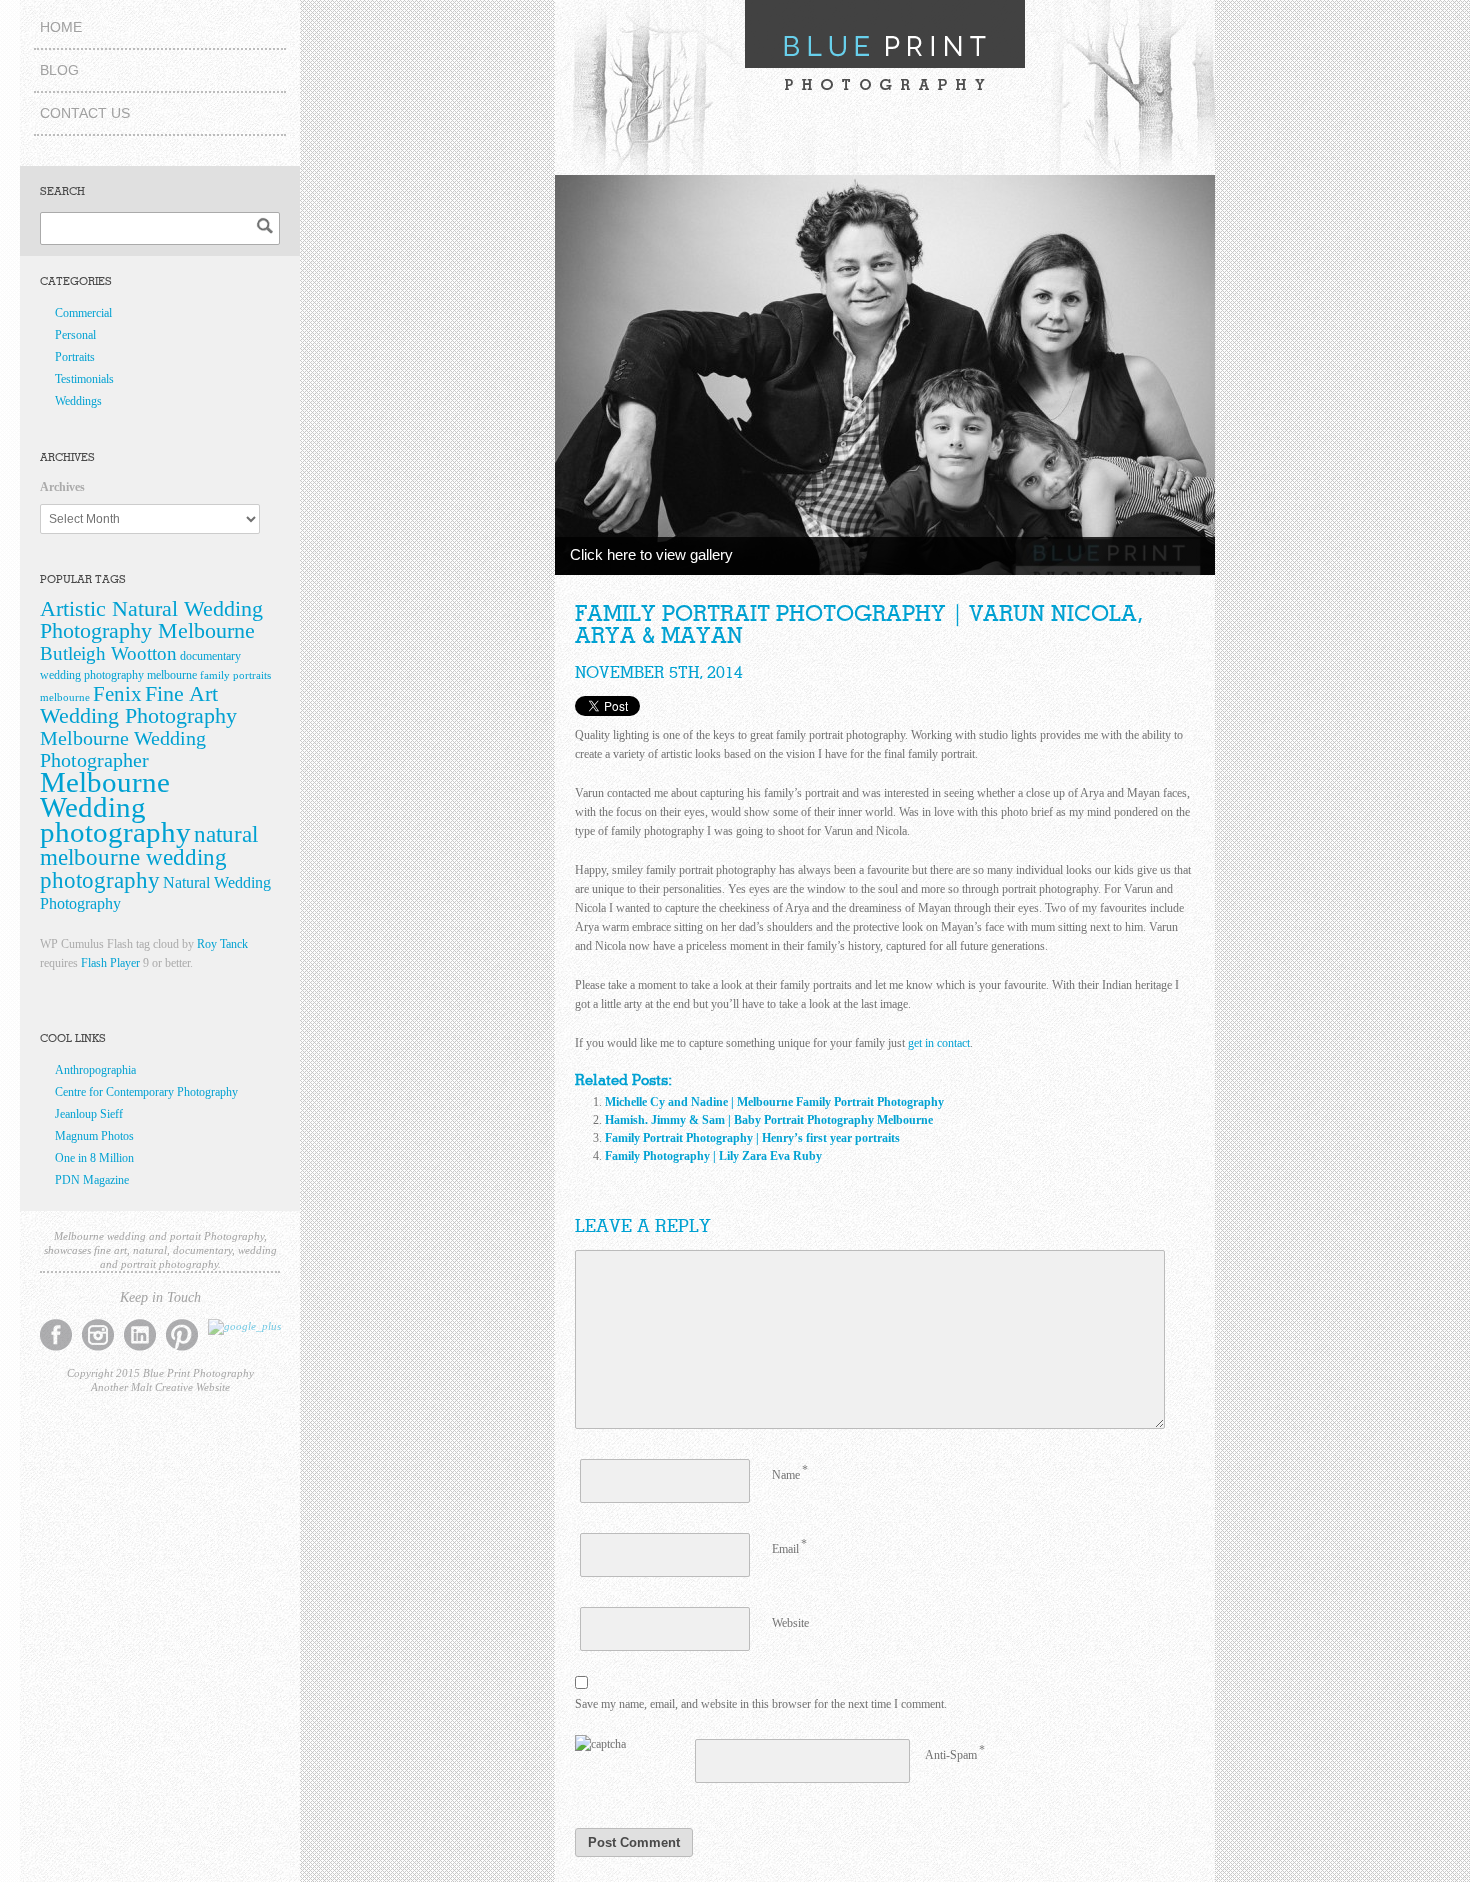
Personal (75, 335)
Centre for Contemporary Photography (146, 1092)
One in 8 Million (94, 1158)
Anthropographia (95, 1070)
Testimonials (84, 379)
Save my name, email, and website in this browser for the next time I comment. (761, 1704)
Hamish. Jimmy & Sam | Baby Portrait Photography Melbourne (769, 1120)
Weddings (78, 401)
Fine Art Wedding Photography (138, 705)
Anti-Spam (951, 1755)
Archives (62, 487)
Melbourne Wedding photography (115, 807)
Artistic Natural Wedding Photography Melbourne (151, 620)
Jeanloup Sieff (89, 1114)
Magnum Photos (94, 1136)
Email (785, 1549)
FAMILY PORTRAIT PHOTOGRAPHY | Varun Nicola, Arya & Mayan (859, 624)
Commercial (83, 313)
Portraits (75, 357)
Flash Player (110, 963)
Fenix (117, 694)
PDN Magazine (92, 1180)
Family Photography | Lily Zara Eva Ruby (713, 1156)
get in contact (939, 1043)
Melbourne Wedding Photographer (123, 749)
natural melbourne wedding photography (149, 857)
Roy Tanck (222, 944)
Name (786, 1475)
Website (790, 1623)
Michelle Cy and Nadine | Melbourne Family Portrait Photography (774, 1102)
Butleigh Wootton (108, 653)
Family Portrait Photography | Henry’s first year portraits (752, 1138)
